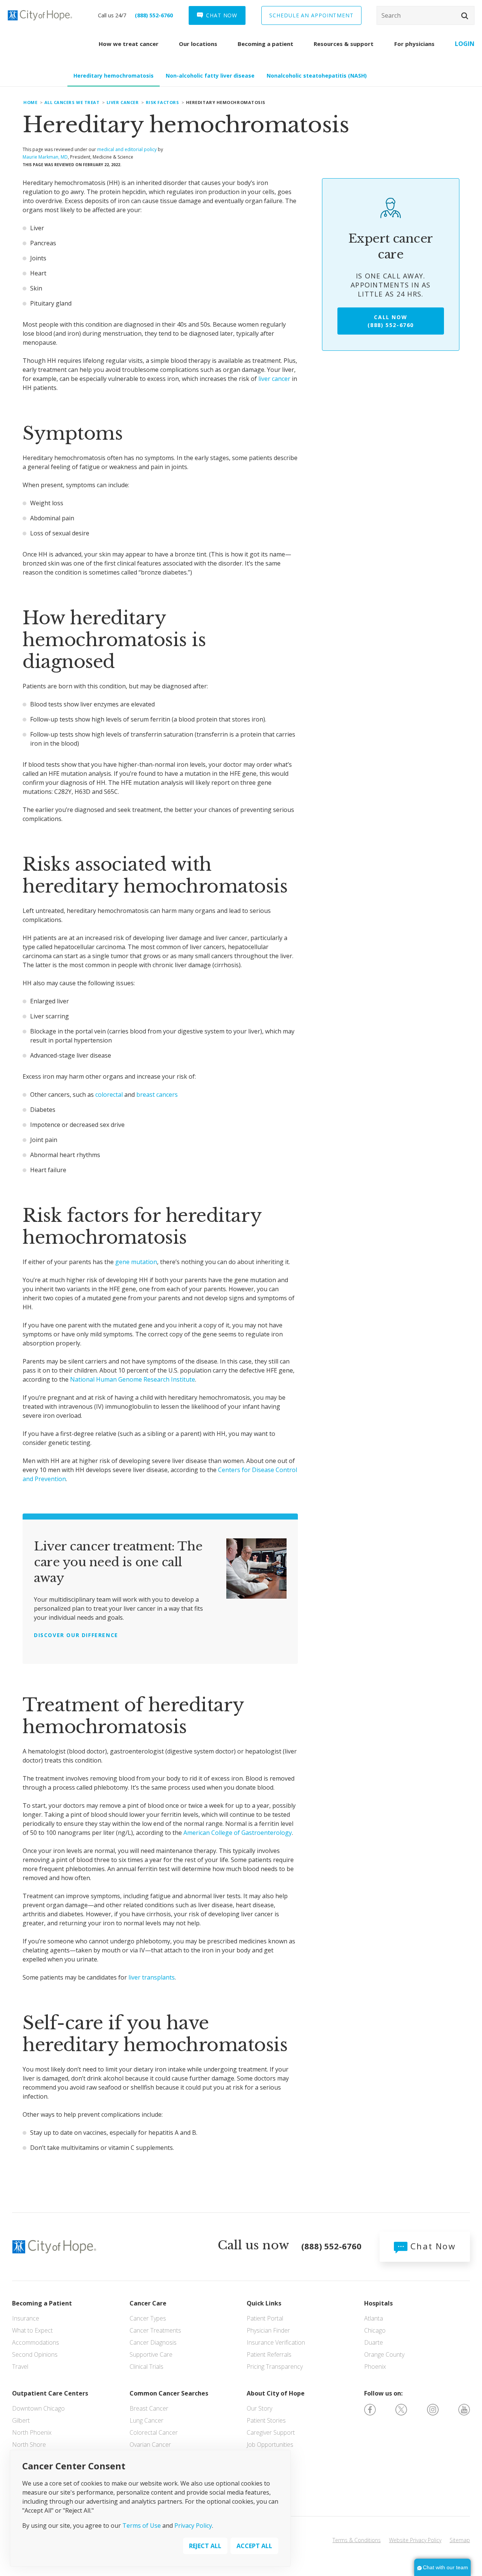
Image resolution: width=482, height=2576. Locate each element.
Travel (20, 2367)
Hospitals (378, 2303)
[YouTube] (464, 2409)
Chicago (375, 2330)
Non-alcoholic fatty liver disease (210, 76)
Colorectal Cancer (154, 2432)
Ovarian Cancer (150, 2445)
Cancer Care (148, 2303)
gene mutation (136, 1262)
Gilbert (21, 2420)
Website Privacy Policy (415, 2540)
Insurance (26, 2318)
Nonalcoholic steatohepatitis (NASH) (317, 76)
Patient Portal (265, 2318)
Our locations (198, 44)
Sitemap (460, 2540)
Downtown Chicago (38, 2408)
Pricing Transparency (275, 2367)
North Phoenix (32, 2432)
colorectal (109, 1095)
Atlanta (374, 2318)
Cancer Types (148, 2318)
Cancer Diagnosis (153, 2342)
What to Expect (32, 2330)
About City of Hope (276, 2393)
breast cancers (157, 1095)
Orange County (384, 2354)
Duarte (374, 2342)
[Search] (426, 15)
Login (465, 44)
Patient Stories (266, 2420)
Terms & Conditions (357, 2540)
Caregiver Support (271, 2432)
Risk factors (162, 102)
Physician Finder (268, 2330)
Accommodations (36, 2342)
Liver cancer (123, 102)
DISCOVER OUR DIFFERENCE (76, 1635)
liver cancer (274, 379)
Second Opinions (35, 2354)
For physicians (414, 44)
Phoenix (375, 2367)
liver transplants (152, 1977)
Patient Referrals (269, 2354)
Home (30, 102)
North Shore (29, 2445)
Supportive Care (151, 2354)
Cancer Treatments (155, 2330)
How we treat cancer (129, 44)
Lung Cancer (146, 2420)
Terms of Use (142, 2525)
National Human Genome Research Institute (133, 1379)
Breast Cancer (149, 2408)
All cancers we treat (72, 102)
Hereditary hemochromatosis (114, 76)
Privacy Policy (193, 2525)
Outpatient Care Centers (50, 2393)
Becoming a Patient (42, 2303)
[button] (465, 16)
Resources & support (344, 44)
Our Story (259, 2408)
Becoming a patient (265, 44)
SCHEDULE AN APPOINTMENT (311, 15)
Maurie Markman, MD (45, 157)
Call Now (391, 321)
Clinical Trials (146, 2367)
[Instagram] (433, 2409)
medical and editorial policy (127, 149)
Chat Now (432, 2246)
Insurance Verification (276, 2342)
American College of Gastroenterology (238, 1833)
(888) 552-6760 (154, 15)
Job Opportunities (270, 2445)
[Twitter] (401, 2409)
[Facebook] (370, 2409)
